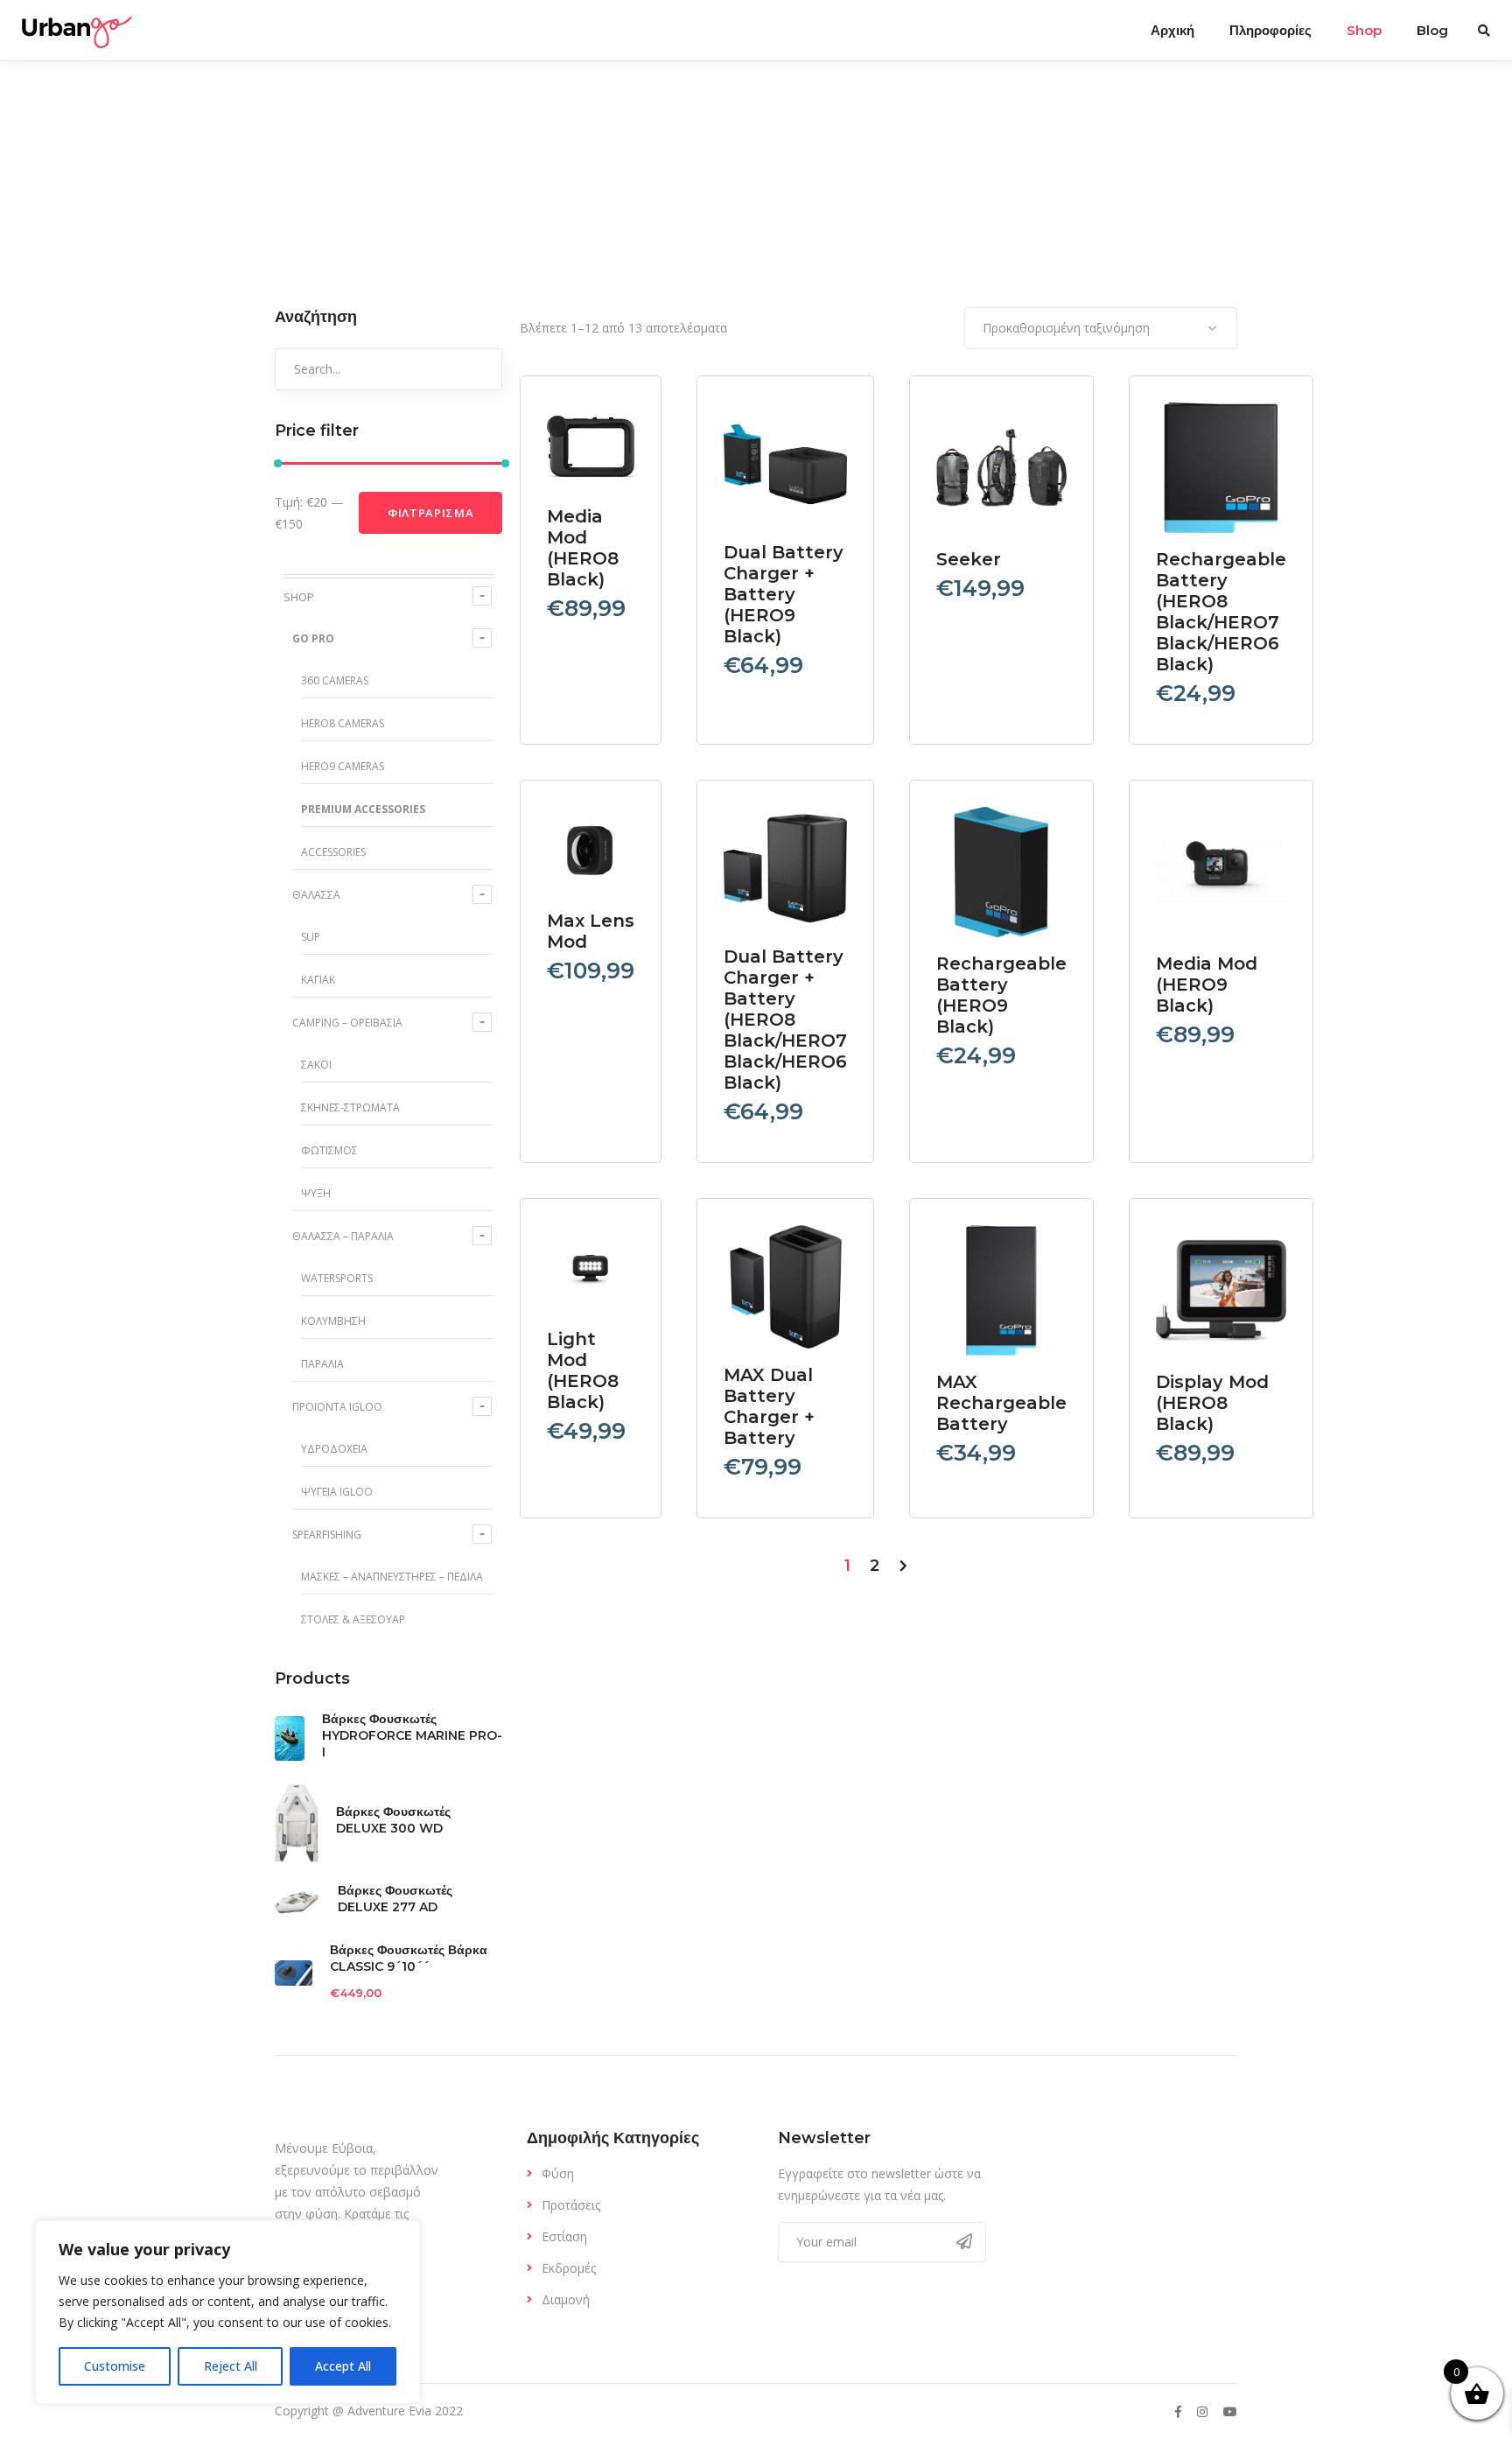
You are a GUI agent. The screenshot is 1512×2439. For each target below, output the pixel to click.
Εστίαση (564, 2236)
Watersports (337, 1278)
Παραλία (322, 1364)
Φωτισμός (329, 1150)
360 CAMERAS (335, 680)
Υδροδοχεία (334, 1449)
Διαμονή (566, 2299)
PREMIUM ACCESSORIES (363, 809)
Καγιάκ (318, 980)
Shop (299, 597)
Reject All (231, 2366)
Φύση (558, 2173)
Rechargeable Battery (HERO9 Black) (1001, 995)
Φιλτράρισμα (430, 513)
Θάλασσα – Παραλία (343, 1236)
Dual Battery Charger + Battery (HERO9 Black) (784, 594)
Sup (311, 937)
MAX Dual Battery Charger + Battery (769, 1406)
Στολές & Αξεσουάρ (353, 1619)
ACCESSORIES (333, 852)
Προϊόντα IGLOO (337, 1407)
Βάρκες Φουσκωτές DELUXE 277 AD (395, 1899)
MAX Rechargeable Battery (1001, 1403)
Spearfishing (327, 1535)
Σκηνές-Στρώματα (350, 1107)
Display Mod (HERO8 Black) (1212, 1403)
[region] (227, 2312)
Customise (115, 2366)
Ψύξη (316, 1193)
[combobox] (1101, 328)
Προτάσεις (571, 2205)
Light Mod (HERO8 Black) (583, 1370)
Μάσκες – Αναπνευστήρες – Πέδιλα (392, 1577)
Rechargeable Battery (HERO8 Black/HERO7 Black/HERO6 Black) (1221, 612)
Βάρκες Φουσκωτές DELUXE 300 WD (393, 1820)
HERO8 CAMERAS (343, 723)
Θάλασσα (316, 895)
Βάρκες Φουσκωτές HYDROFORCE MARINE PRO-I (412, 1735)
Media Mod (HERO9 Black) (1207, 985)
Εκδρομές (569, 2268)
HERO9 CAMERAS (343, 766)
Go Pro (313, 638)
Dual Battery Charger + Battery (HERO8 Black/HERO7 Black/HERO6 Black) (785, 1020)
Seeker (969, 559)
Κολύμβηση (333, 1321)
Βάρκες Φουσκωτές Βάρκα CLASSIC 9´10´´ (409, 1958)
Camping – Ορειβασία (347, 1023)
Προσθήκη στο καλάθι (596, 457)
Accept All (343, 2366)
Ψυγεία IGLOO (337, 1492)
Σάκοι (316, 1065)
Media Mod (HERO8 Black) (583, 548)
